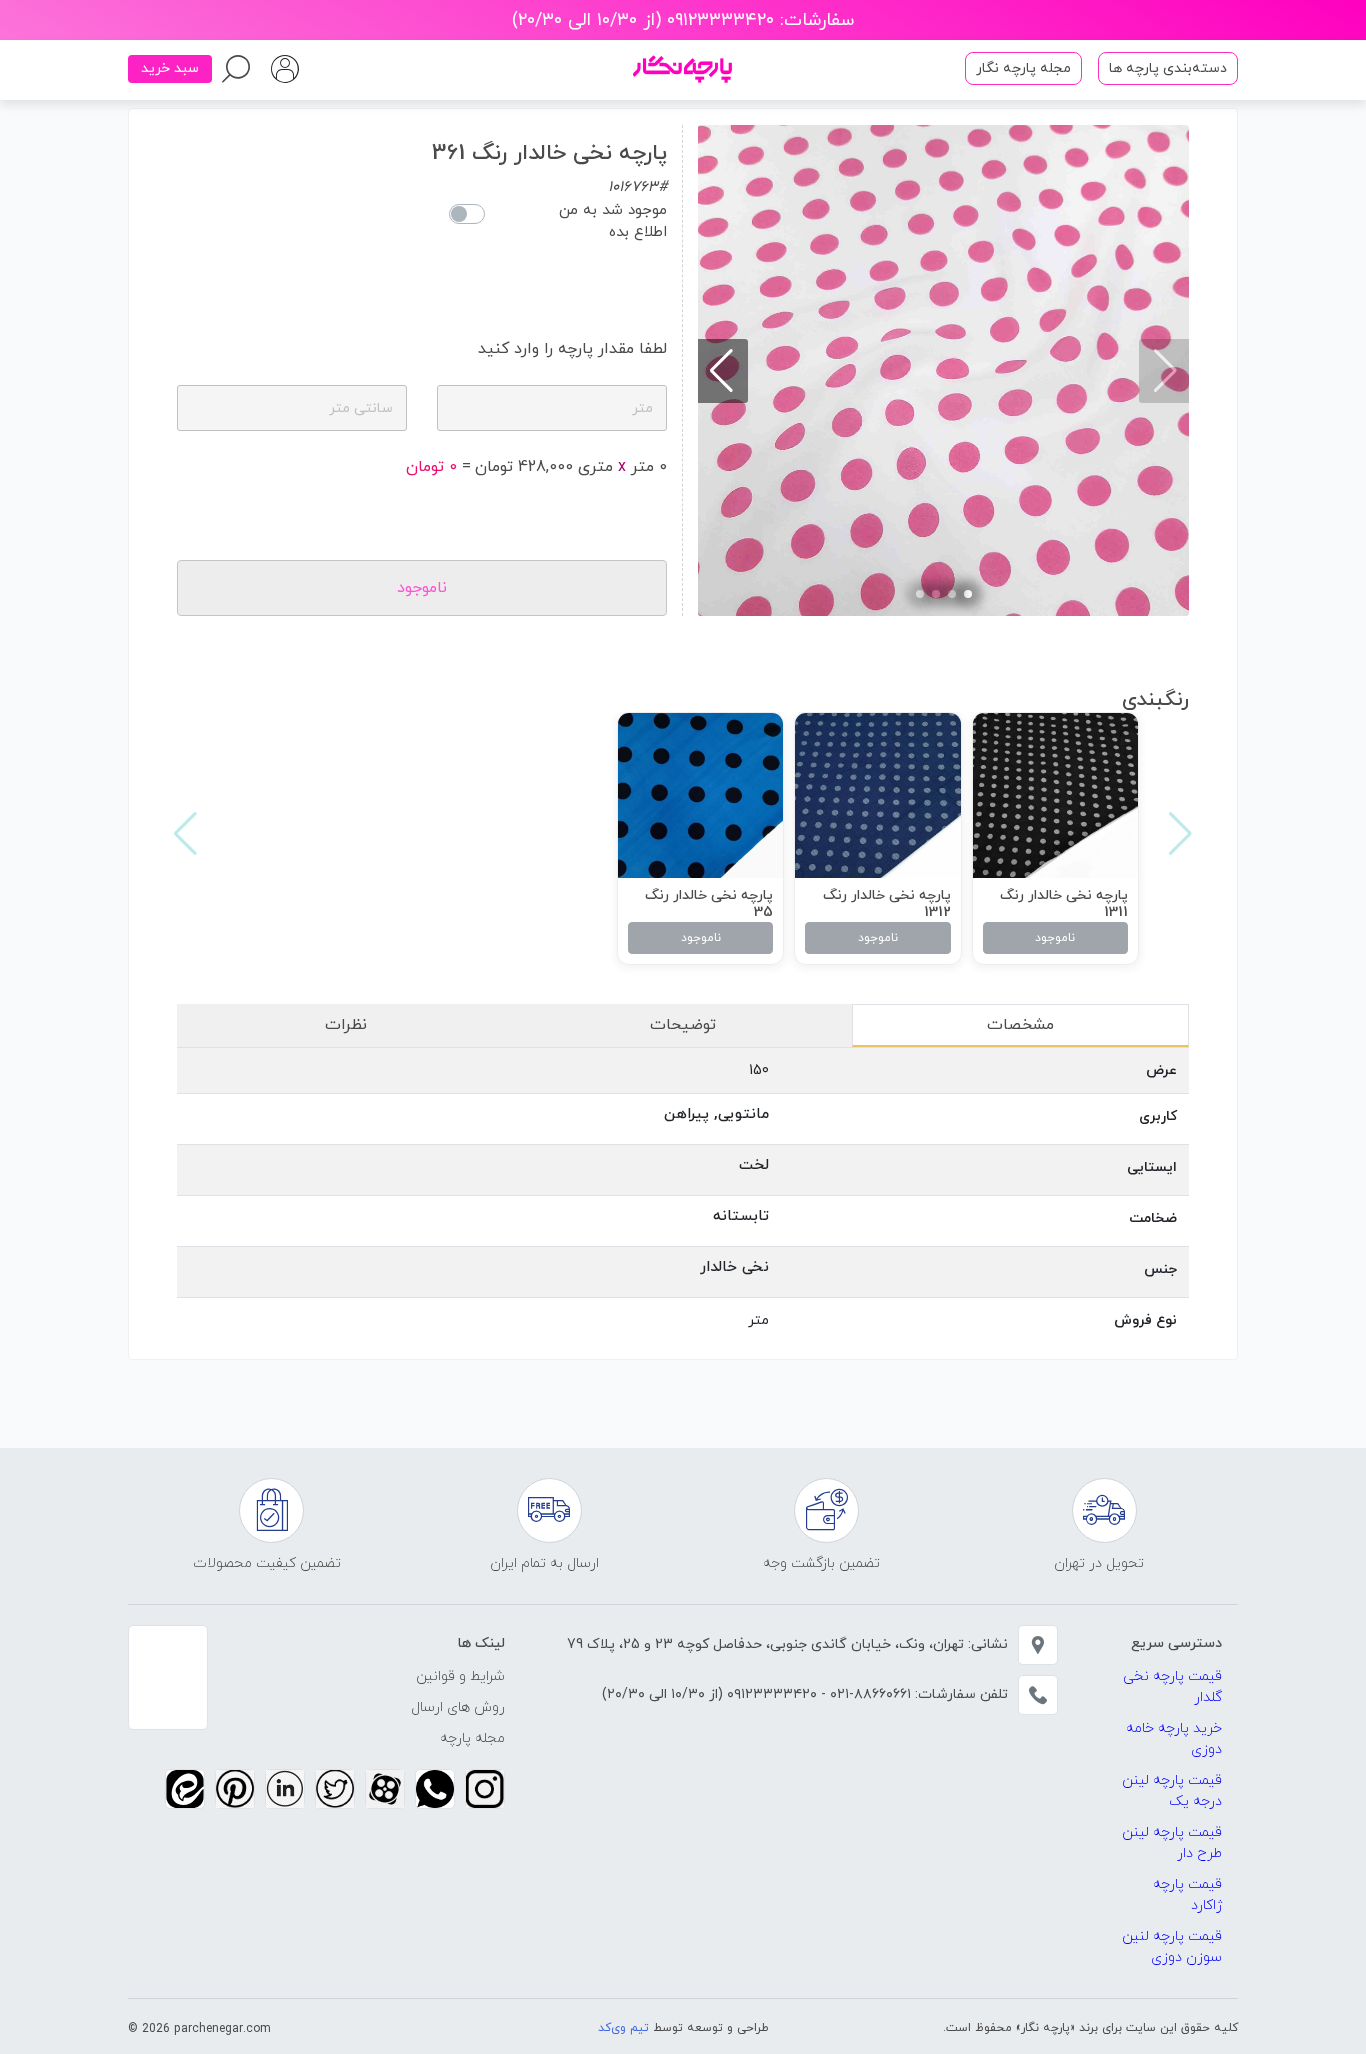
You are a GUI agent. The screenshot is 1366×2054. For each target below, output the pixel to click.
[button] (968, 594)
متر (642, 408)
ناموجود (1055, 938)
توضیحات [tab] (683, 1025)
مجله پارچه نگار (1023, 68)
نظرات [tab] (346, 1025)
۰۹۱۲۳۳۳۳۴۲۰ (770, 1694)
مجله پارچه (472, 1738)
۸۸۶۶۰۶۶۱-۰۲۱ (868, 1694)
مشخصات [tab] (1020, 1025)
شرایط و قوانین (460, 1676)
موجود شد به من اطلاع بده (613, 222)
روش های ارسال (458, 1707)
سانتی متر (361, 408)
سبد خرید (170, 68)
